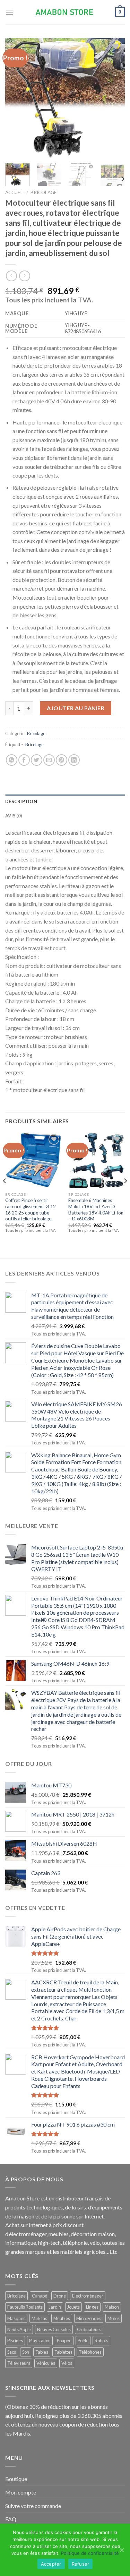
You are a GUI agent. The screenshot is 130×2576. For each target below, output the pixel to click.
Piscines (15, 2341)
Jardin (55, 2307)
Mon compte (21, 2492)
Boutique (16, 2479)
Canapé (40, 2296)
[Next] (114, 98)
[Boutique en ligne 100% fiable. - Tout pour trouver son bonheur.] (65, 12)
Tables (42, 2352)
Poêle (83, 2341)
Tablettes (63, 2352)
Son (26, 2352)
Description (21, 801)
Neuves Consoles (54, 2329)
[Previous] (16, 98)
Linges (92, 2307)
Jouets (73, 2307)
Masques (16, 2318)
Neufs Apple (19, 2329)
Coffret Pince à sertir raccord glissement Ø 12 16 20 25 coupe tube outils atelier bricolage (31, 1209)
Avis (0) (14, 816)
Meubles (62, 2318)
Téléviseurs (19, 2363)
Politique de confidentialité (90, 2553)
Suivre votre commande (33, 2506)
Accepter (51, 2564)
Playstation (40, 2341)
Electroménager (88, 2296)
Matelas (39, 2318)
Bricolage (44, 192)
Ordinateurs (89, 2329)
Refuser (81, 2564)
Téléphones (90, 2352)
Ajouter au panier (76, 708)
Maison (112, 2307)
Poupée (64, 2341)
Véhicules (46, 2363)
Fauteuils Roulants (25, 2307)
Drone (60, 2296)
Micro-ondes (89, 2318)
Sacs (12, 2352)
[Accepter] (121, 2550)
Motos (114, 2318)
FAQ (11, 2519)
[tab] (65, 801)
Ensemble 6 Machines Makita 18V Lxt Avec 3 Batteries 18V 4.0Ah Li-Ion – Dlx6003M (96, 1209)
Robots (101, 2341)
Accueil (15, 192)
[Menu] (9, 12)
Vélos (67, 2363)
